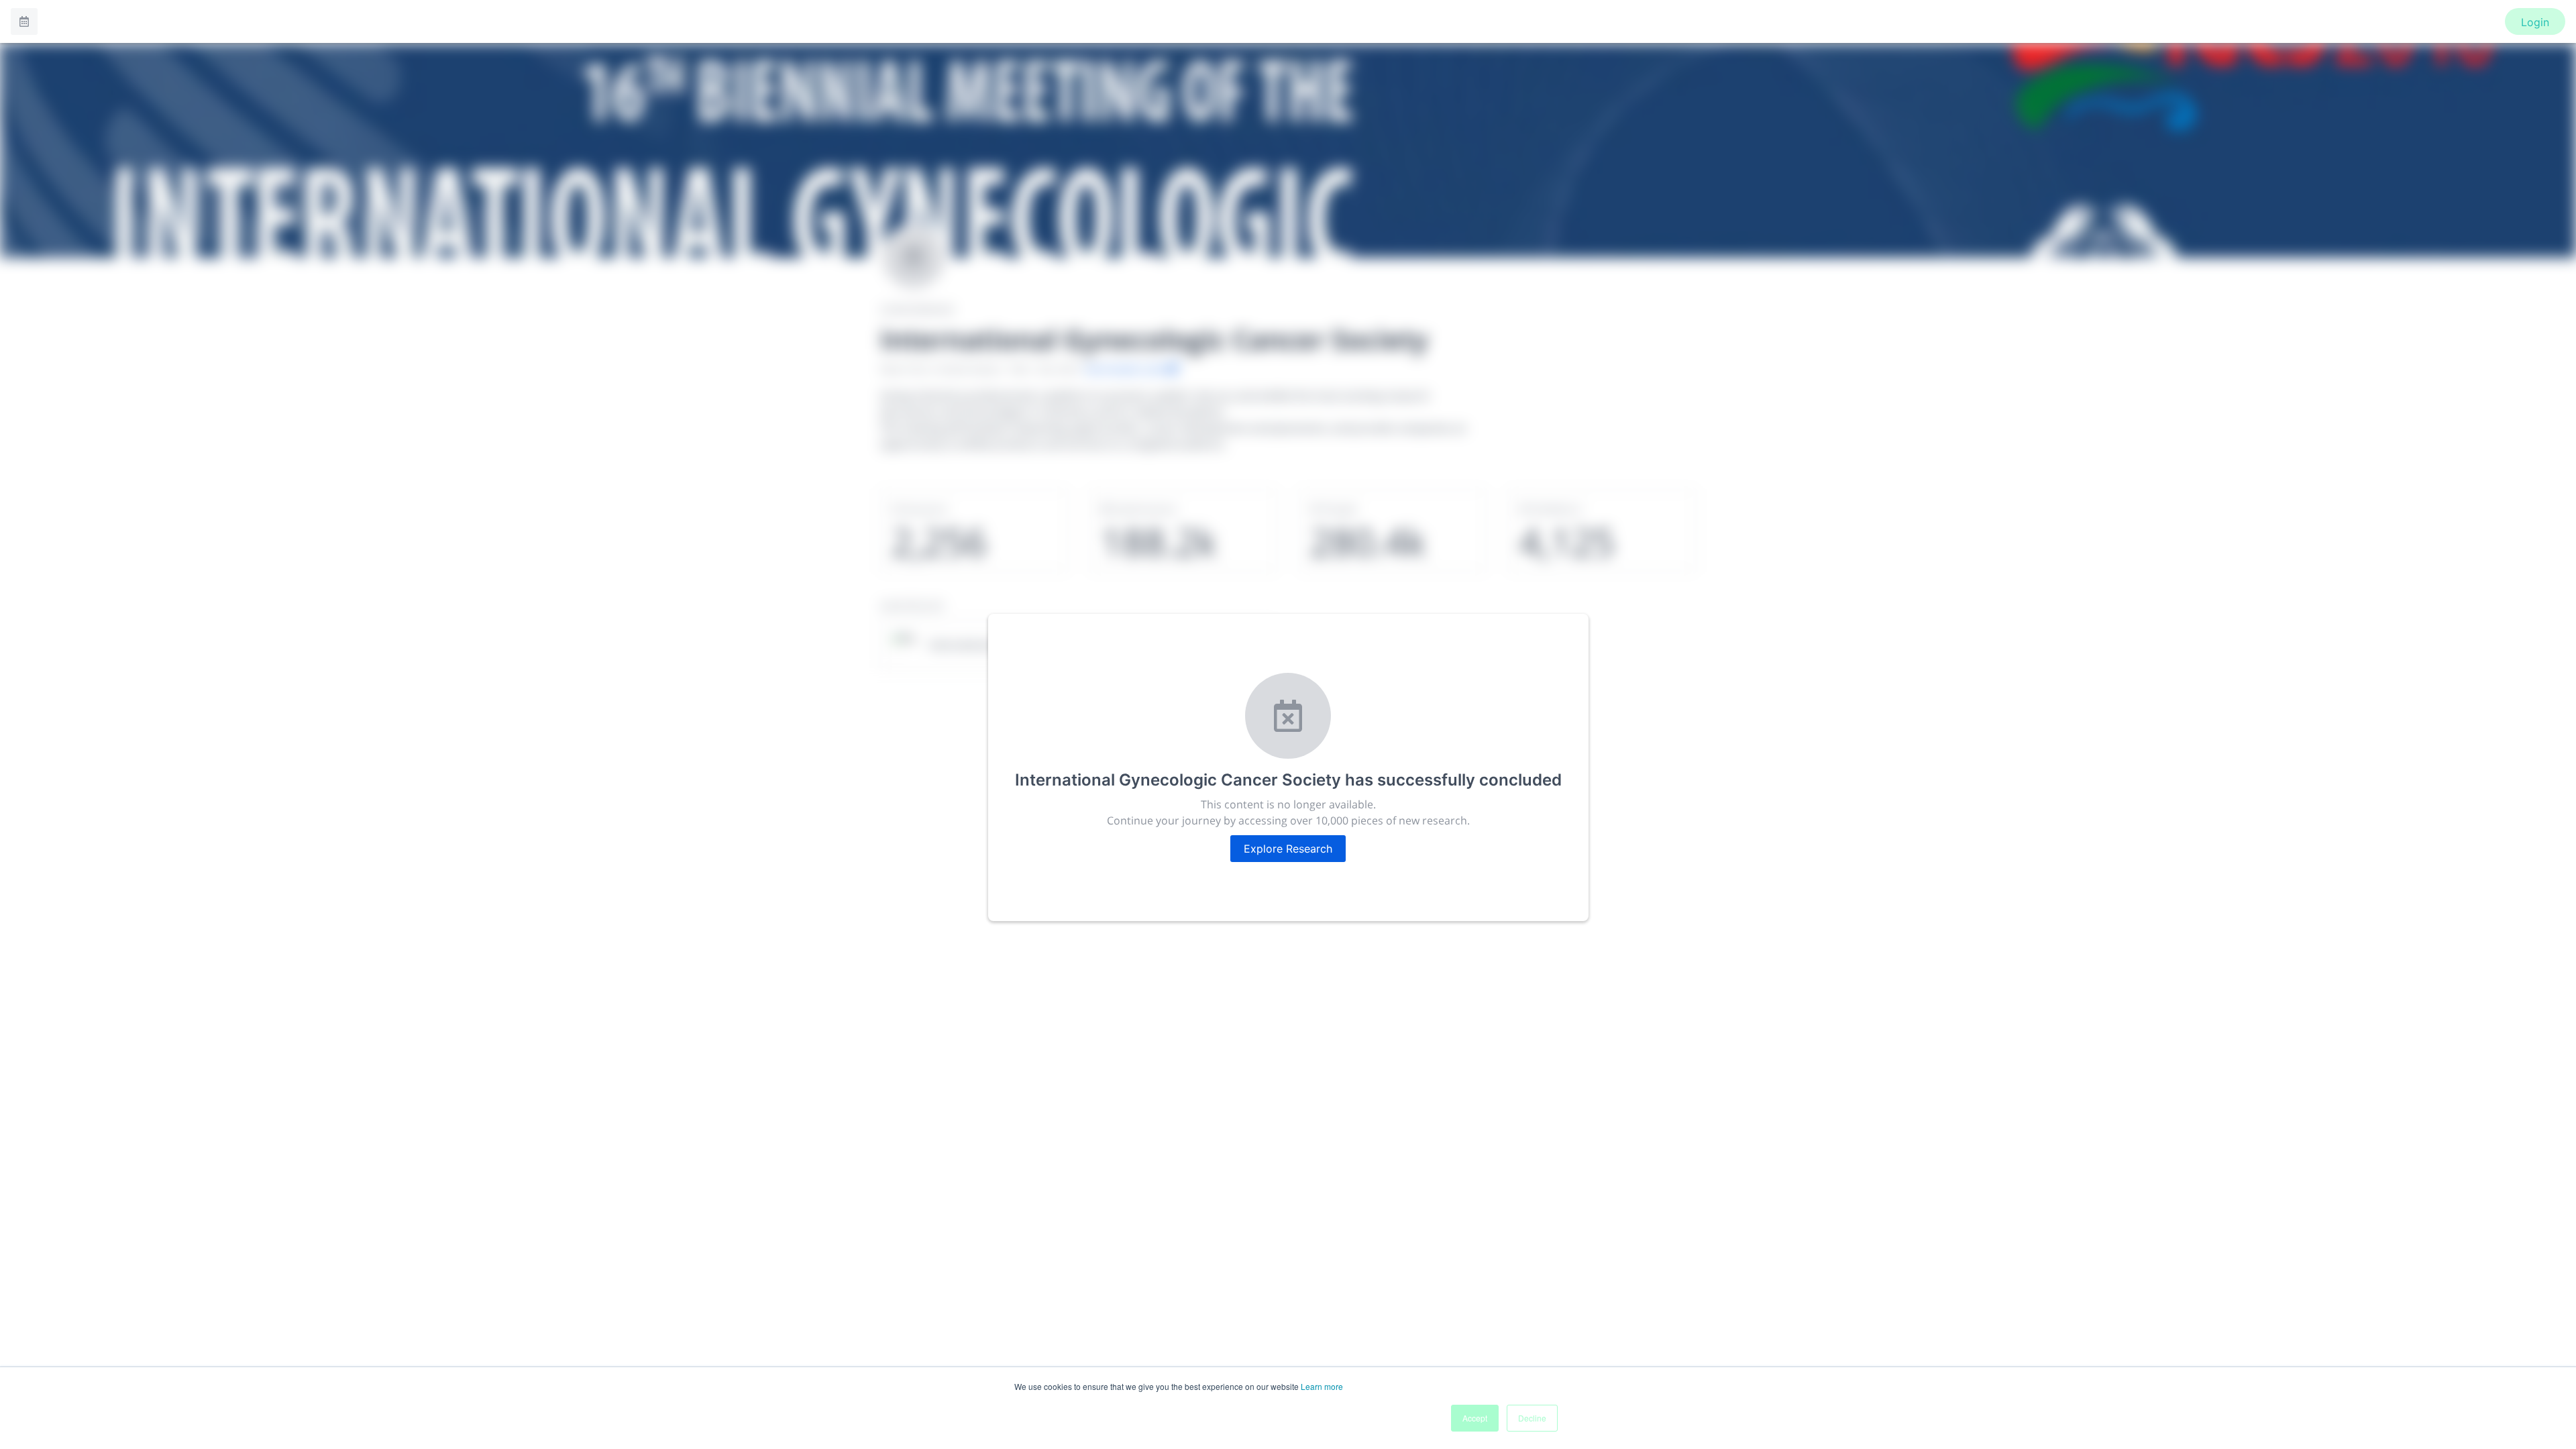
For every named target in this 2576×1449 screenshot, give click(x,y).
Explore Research (1288, 849)
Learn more (1322, 1386)
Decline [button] (1532, 1418)
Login (2535, 22)
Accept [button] (1475, 1418)
